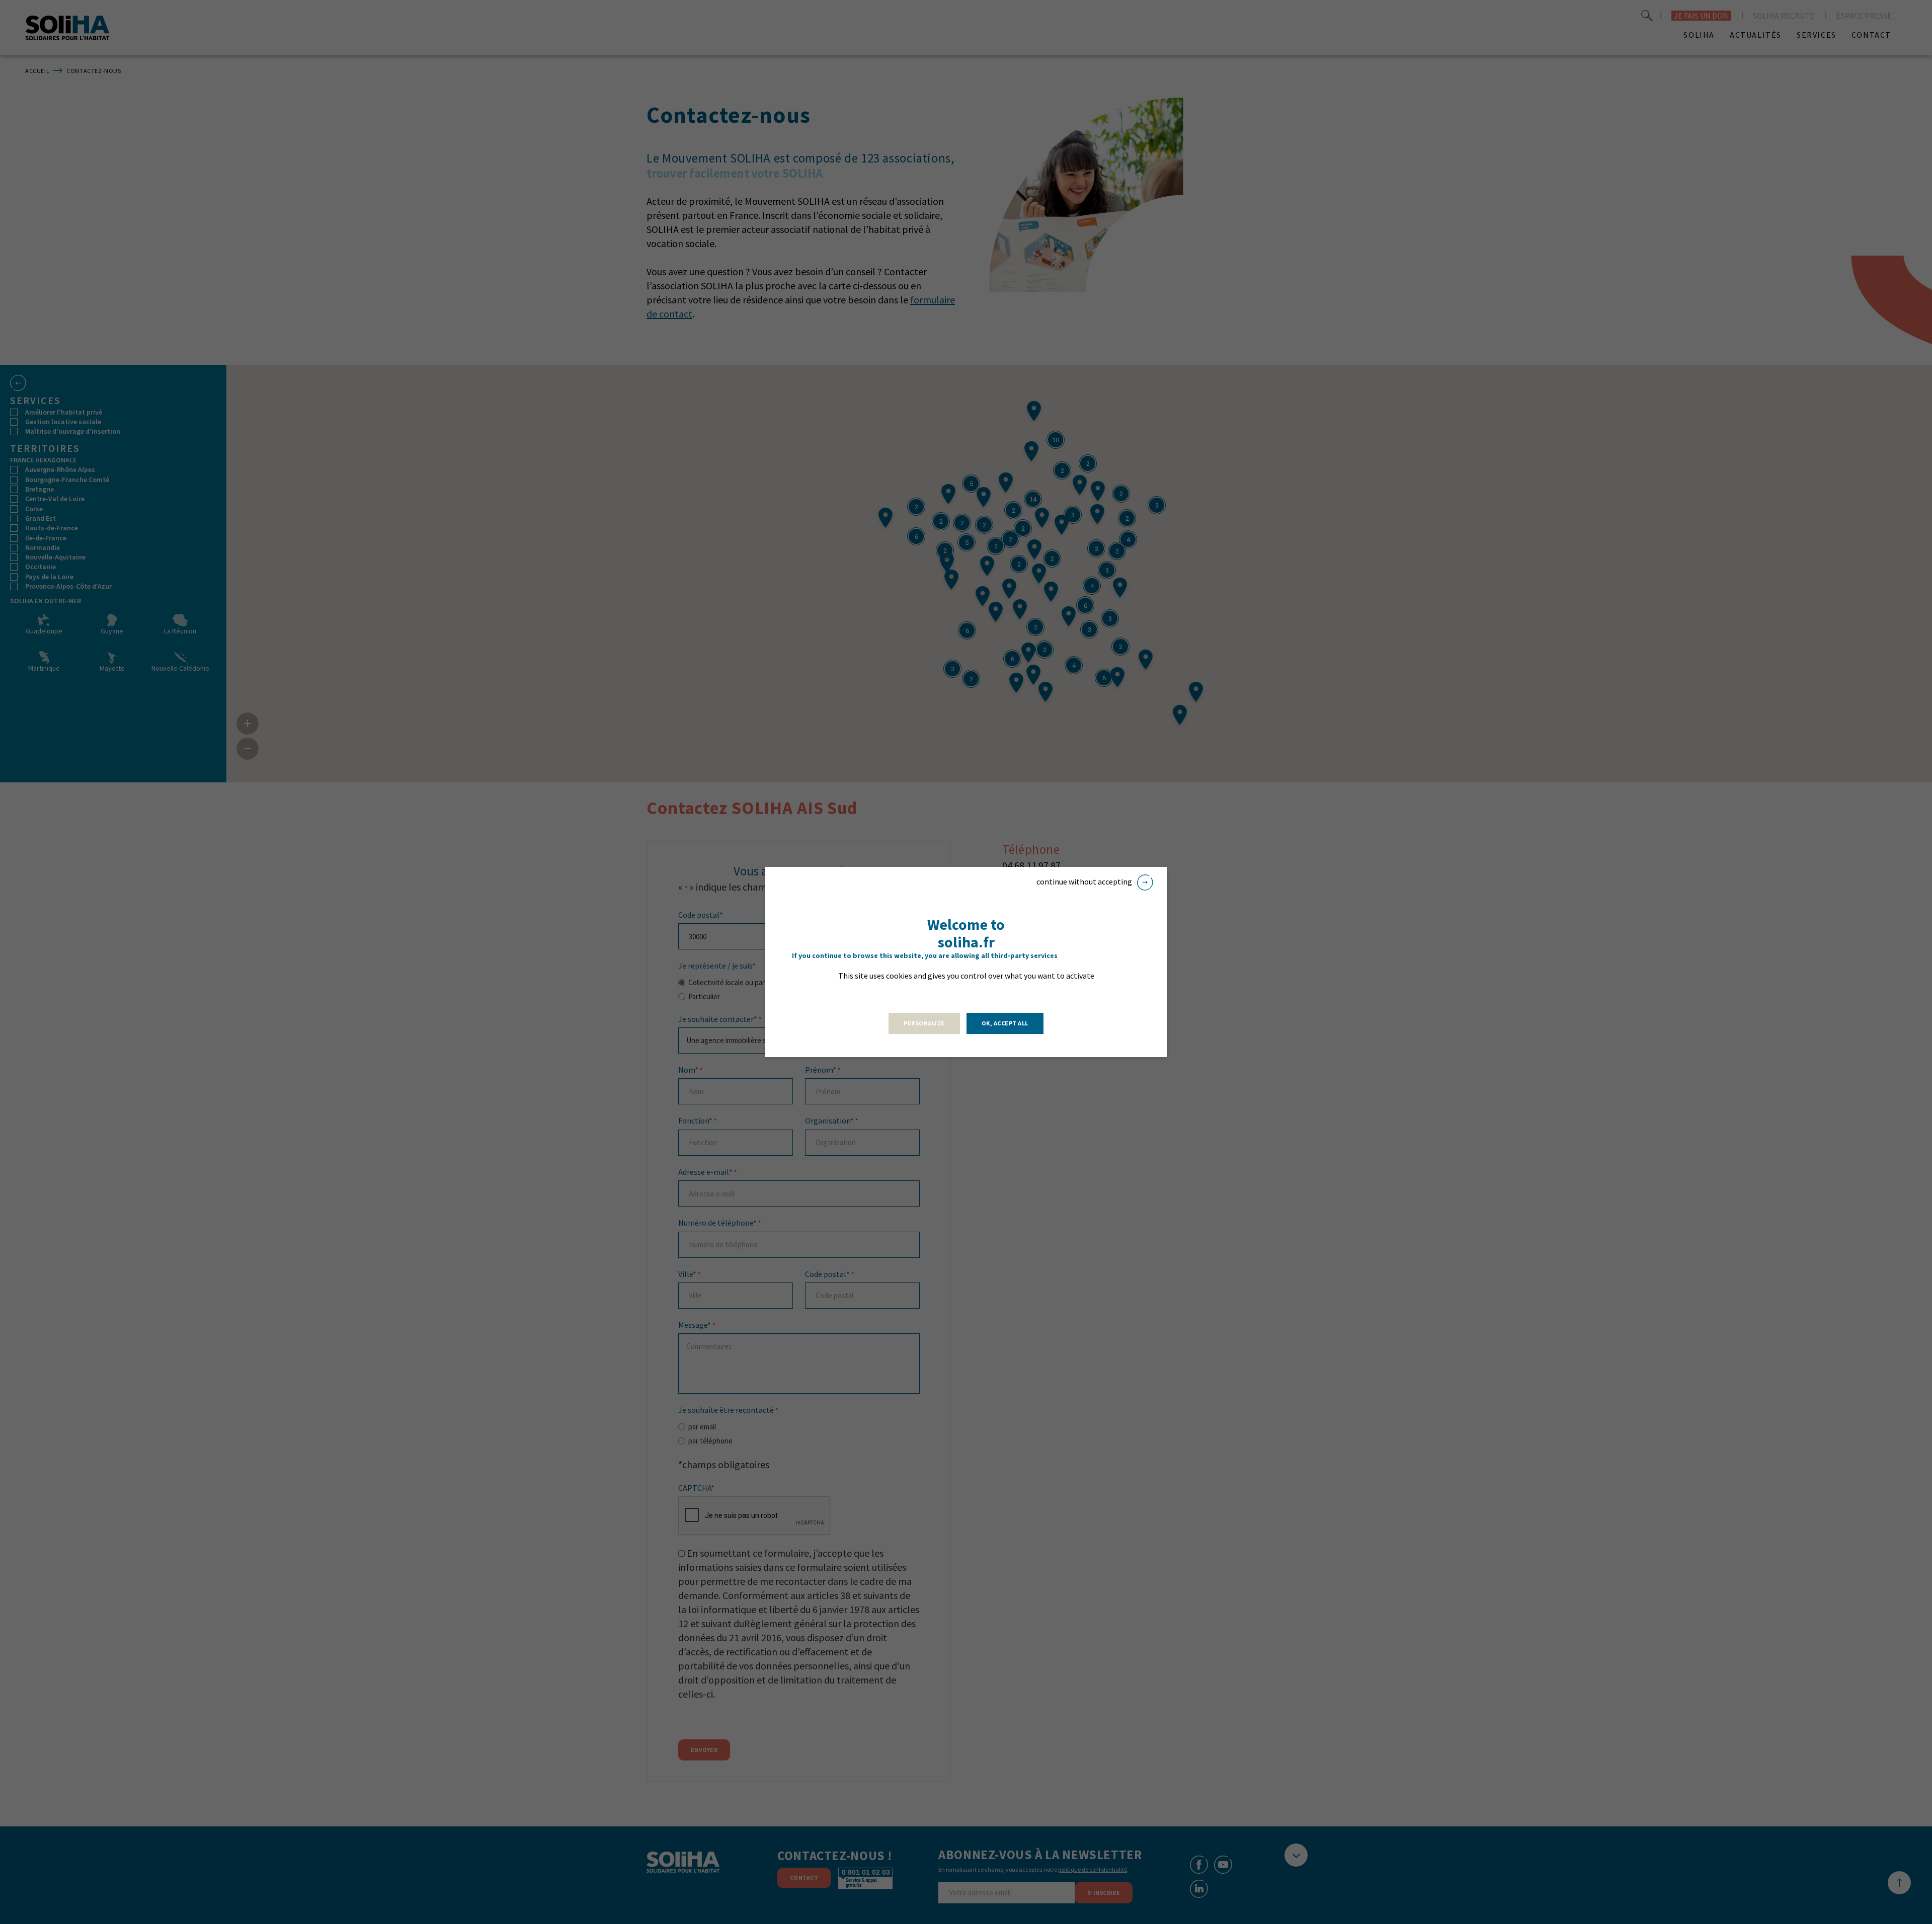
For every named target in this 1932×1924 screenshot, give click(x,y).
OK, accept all (1005, 1023)
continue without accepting (1084, 881)
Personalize (924, 1023)
